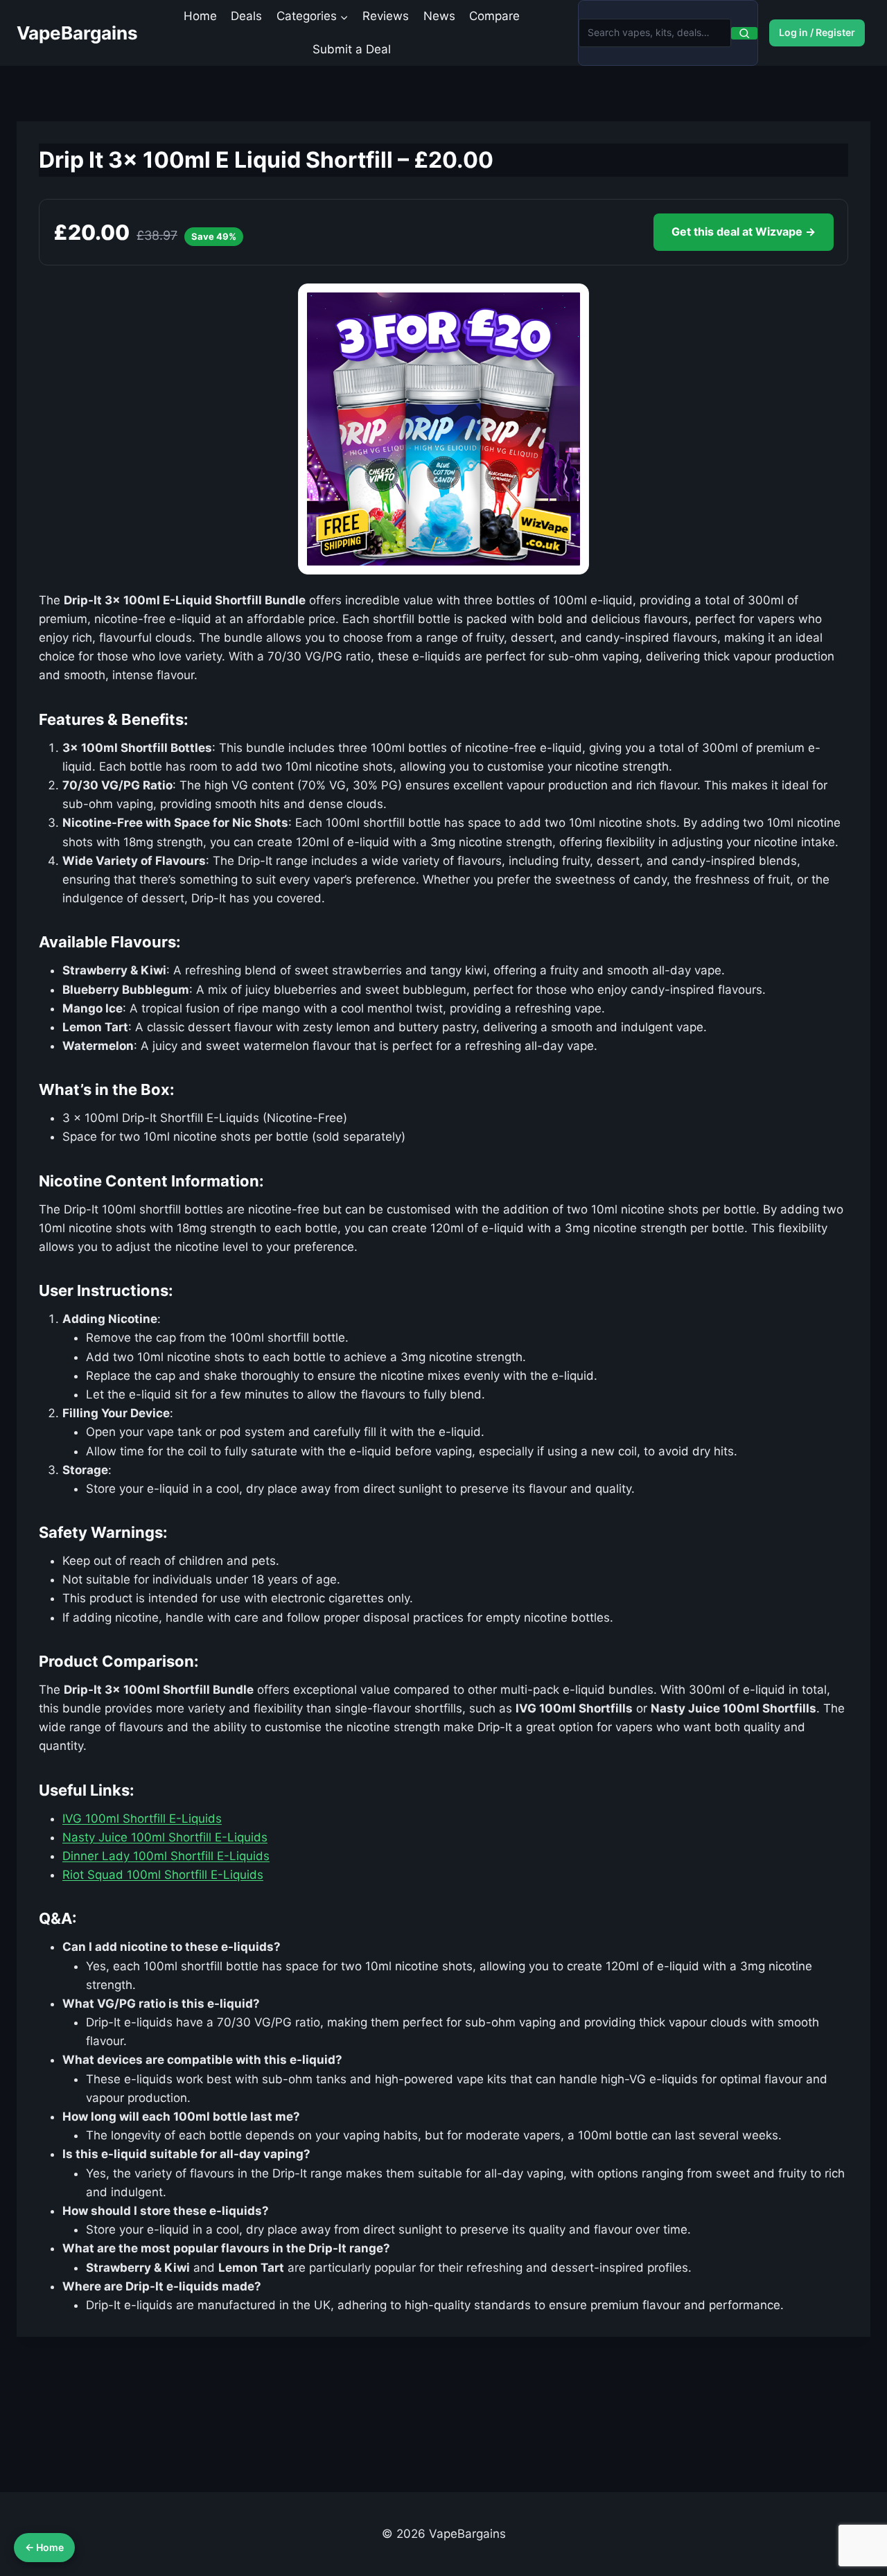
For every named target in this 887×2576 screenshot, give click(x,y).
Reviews (386, 16)
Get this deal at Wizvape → (744, 231)
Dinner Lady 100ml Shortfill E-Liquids (166, 1856)
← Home (44, 2547)
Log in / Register (817, 32)
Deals (246, 16)
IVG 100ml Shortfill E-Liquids (142, 1819)
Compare (494, 16)
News (439, 16)
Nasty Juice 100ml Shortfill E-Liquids (165, 1837)
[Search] (744, 33)
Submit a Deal (352, 49)
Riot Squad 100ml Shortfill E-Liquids (163, 1875)
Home (200, 16)
